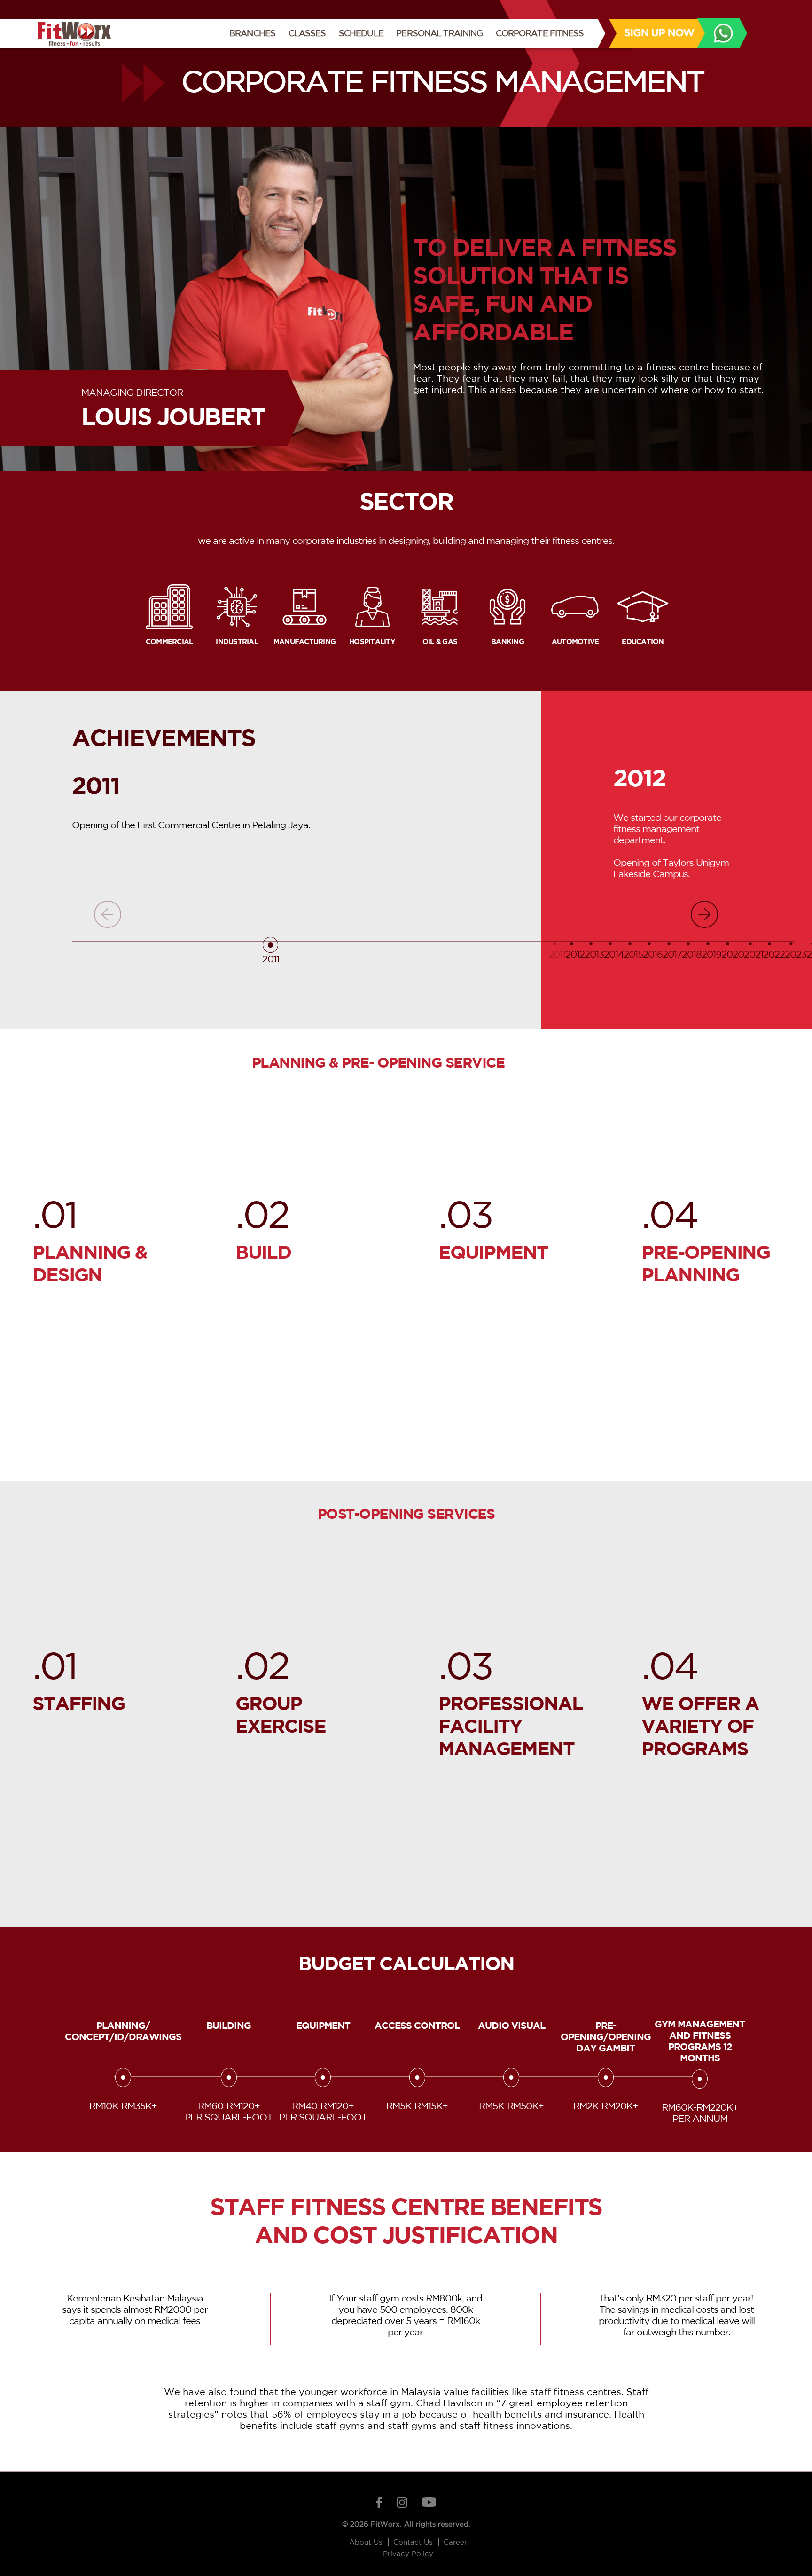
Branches (255, 33)
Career (455, 2542)
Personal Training (439, 33)
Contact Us (414, 2542)
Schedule (361, 33)
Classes (307, 33)
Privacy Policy (408, 2554)
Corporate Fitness (540, 33)
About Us (367, 2542)
